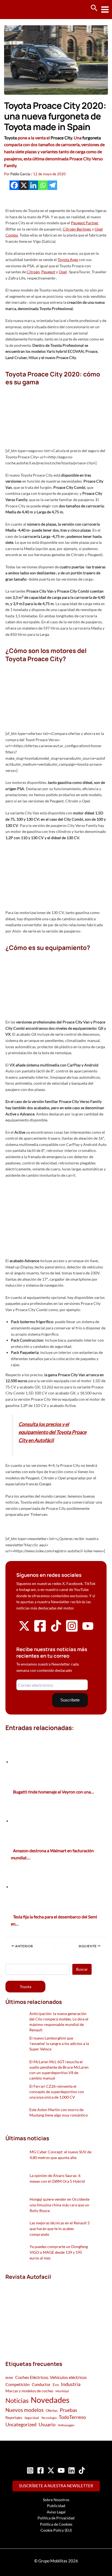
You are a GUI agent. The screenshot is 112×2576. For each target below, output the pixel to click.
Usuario (47, 2424)
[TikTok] (82, 2470)
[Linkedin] (33, 185)
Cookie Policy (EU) (56, 2530)
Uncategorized (21, 2425)
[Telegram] (52, 185)
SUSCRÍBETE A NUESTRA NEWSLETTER (56, 2486)
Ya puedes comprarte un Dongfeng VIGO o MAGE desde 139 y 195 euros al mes (59, 2252)
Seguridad (32, 2418)
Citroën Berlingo (77, 229)
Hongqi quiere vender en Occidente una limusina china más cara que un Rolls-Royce (60, 2205)
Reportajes (14, 2418)
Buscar (82, 1969)
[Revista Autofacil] (46, 2314)
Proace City (61, 138)
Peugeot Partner (85, 223)
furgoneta (92, 138)
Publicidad (56, 2506)
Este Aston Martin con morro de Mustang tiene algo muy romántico (59, 2112)
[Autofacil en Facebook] (40, 1631)
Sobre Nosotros (56, 2500)
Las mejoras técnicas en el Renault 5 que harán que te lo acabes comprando (60, 2229)
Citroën (33, 272)
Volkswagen (66, 2425)
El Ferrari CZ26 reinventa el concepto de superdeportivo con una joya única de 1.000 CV (57, 2092)
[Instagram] (30, 2470)
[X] (24, 185)
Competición (18, 2384)
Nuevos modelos (24, 2410)
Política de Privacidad (56, 2518)
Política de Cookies (56, 2524)
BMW (9, 2378)
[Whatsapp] (43, 185)
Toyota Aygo (68, 260)
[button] (94, 8)
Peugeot (48, 272)
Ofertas (52, 2411)
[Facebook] (14, 185)
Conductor (41, 2384)
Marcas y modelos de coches (29, 2391)
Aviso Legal (56, 2512)
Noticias (17, 2400)
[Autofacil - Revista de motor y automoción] (24, 9)
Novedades (50, 2400)
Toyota (10, 138)
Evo (56, 2385)
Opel (63, 272)
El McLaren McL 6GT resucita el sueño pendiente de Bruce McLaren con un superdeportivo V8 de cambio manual (59, 2070)
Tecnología (49, 2418)
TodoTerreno (72, 2417)
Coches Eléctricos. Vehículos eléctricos (51, 2377)
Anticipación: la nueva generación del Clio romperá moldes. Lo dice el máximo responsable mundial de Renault (59, 2022)
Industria (71, 2384)
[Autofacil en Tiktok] (56, 1630)
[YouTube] (61, 2470)
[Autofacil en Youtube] (88, 1630)
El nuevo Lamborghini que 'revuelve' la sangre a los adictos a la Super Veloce (59, 2043)
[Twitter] (51, 2470)
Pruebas (69, 2410)
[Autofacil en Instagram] (72, 1631)
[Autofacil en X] (24, 1630)
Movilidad (62, 2391)
